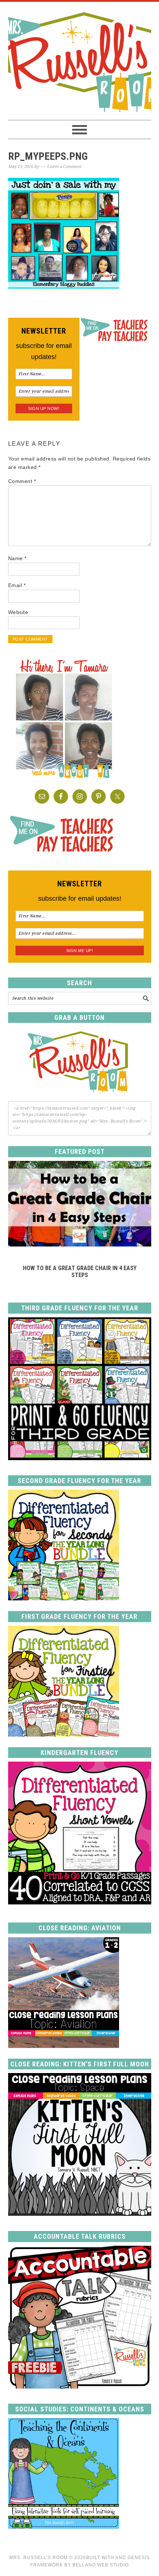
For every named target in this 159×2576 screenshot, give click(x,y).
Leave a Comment (64, 167)
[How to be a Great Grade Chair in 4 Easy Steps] (80, 1244)
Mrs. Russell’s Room (38, 2558)
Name (17, 558)
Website (18, 612)
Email (17, 585)
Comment (22, 481)
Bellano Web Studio (101, 2565)
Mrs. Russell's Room (80, 61)
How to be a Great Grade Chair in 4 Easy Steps (80, 1272)
